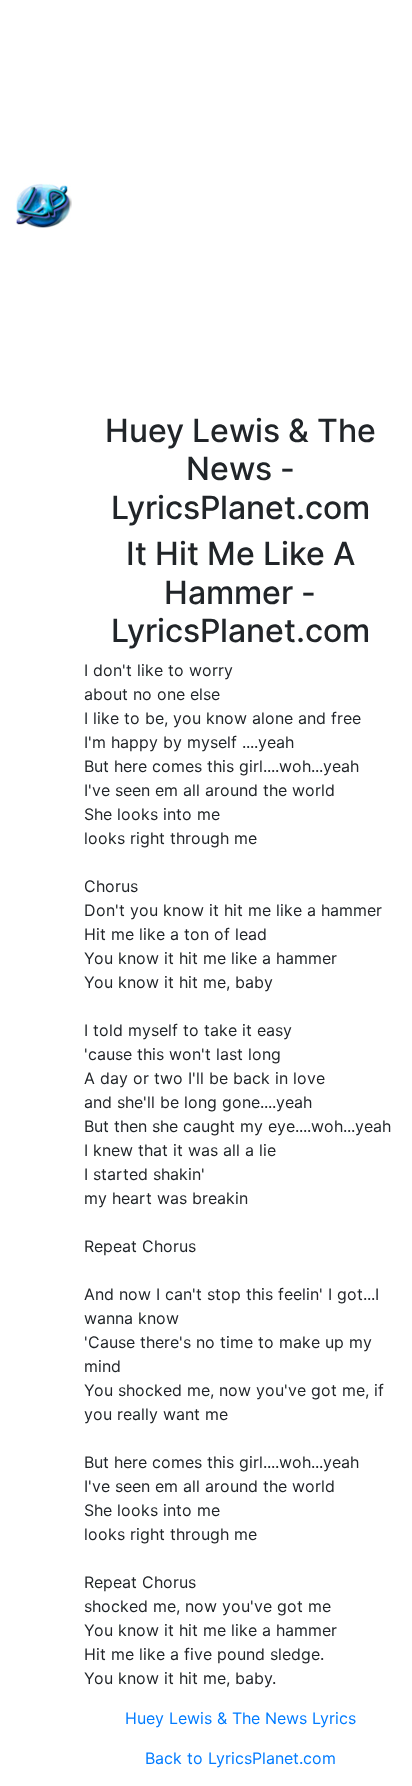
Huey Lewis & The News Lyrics (240, 1718)
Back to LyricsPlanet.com (240, 1758)
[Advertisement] (206, 206)
